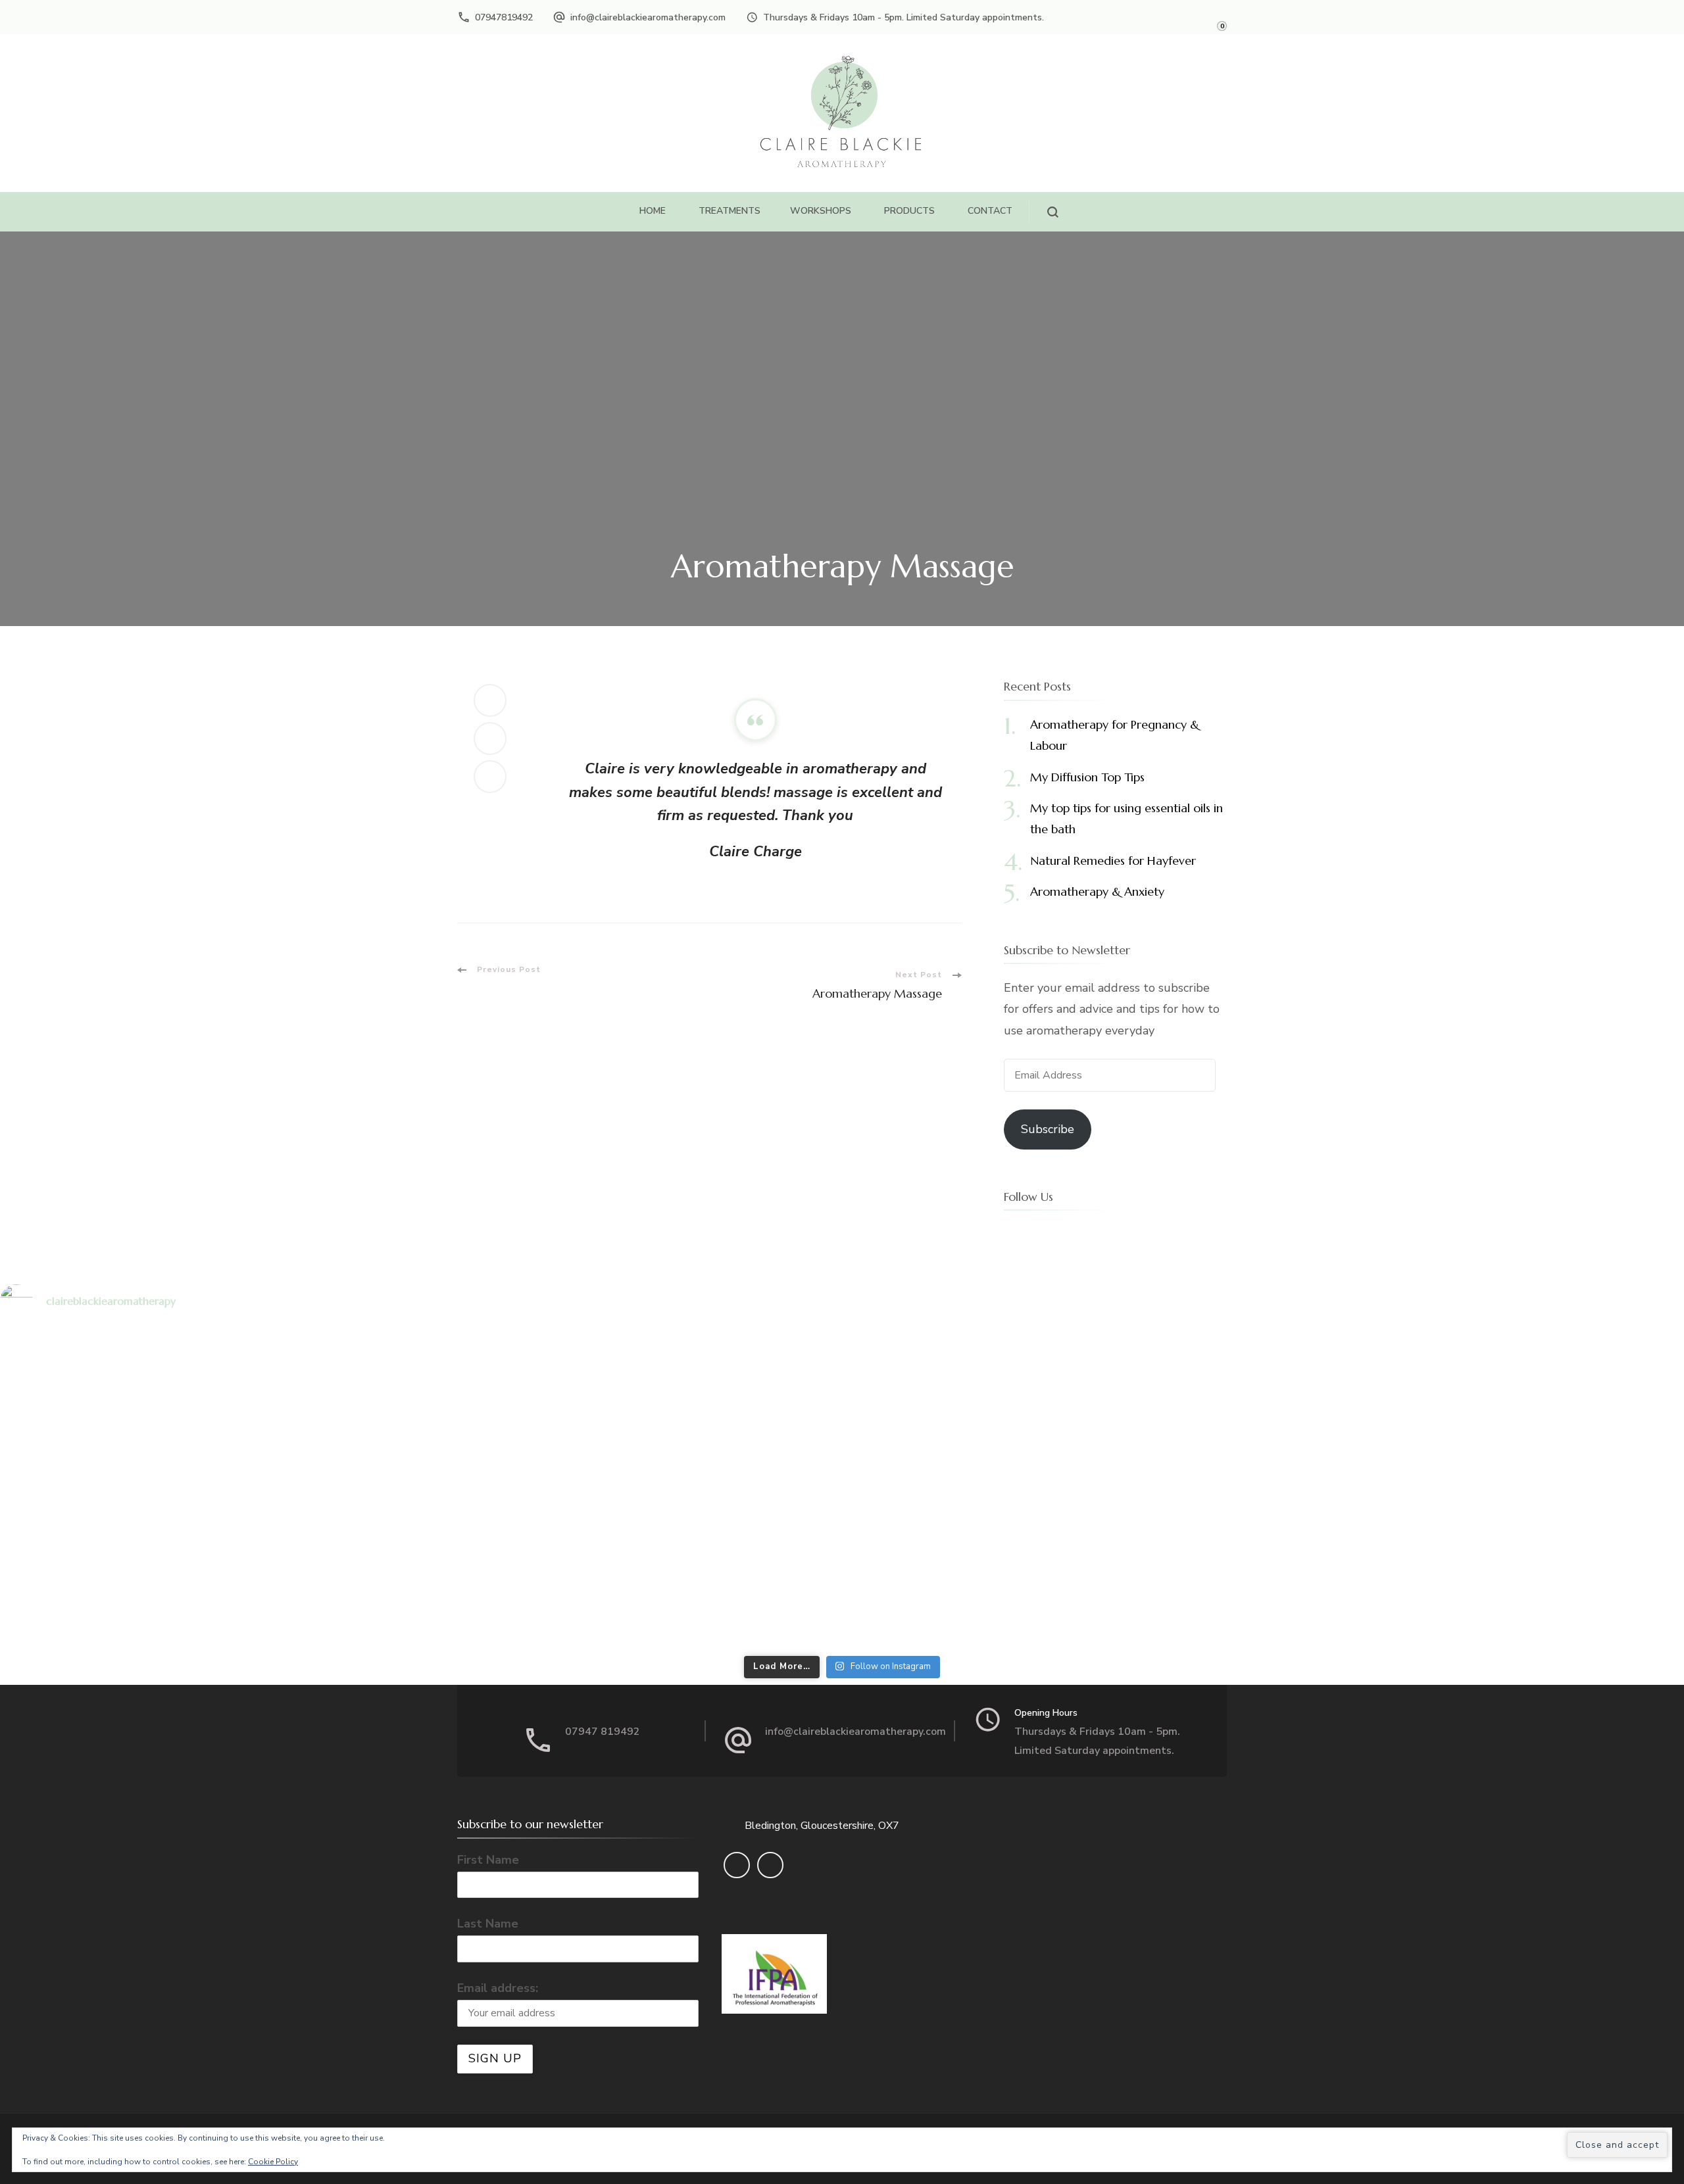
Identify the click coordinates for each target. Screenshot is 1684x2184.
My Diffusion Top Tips (1087, 777)
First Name (488, 1860)
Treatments (730, 211)
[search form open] (1044, 212)
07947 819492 (603, 1732)
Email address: (498, 1988)
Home (653, 211)
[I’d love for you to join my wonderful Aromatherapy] (1405, 1489)
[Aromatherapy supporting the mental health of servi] (842, 1489)
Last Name (488, 1924)
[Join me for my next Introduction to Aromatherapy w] (279, 1489)
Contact (990, 211)
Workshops (821, 211)
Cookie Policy (273, 2162)
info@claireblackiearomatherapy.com (648, 17)
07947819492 (504, 17)
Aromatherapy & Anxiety (1097, 891)
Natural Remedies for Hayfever (1113, 861)
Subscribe (1048, 1129)
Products (909, 211)
